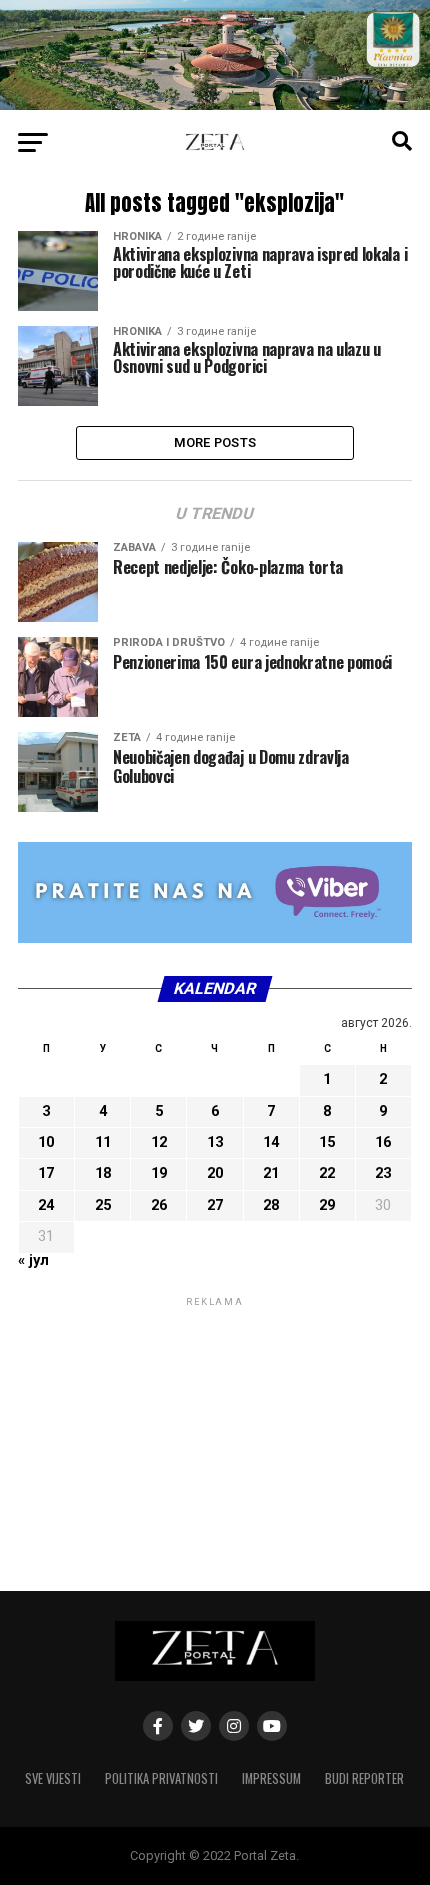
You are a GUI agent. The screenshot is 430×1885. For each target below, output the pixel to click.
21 (271, 1173)
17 (46, 1173)
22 (327, 1173)
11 (103, 1142)
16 (383, 1142)
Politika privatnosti (161, 1778)
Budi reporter (364, 1778)
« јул (33, 1260)
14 (271, 1142)
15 (327, 1142)
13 (215, 1142)
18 (103, 1173)
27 (215, 1205)
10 (46, 1142)
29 (327, 1205)
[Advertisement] (215, 1436)
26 (159, 1205)
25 (103, 1205)
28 (271, 1205)
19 (159, 1173)
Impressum (271, 1778)
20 (215, 1173)
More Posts (215, 442)
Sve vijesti (53, 1778)
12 (159, 1142)
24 (46, 1205)
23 (383, 1173)
